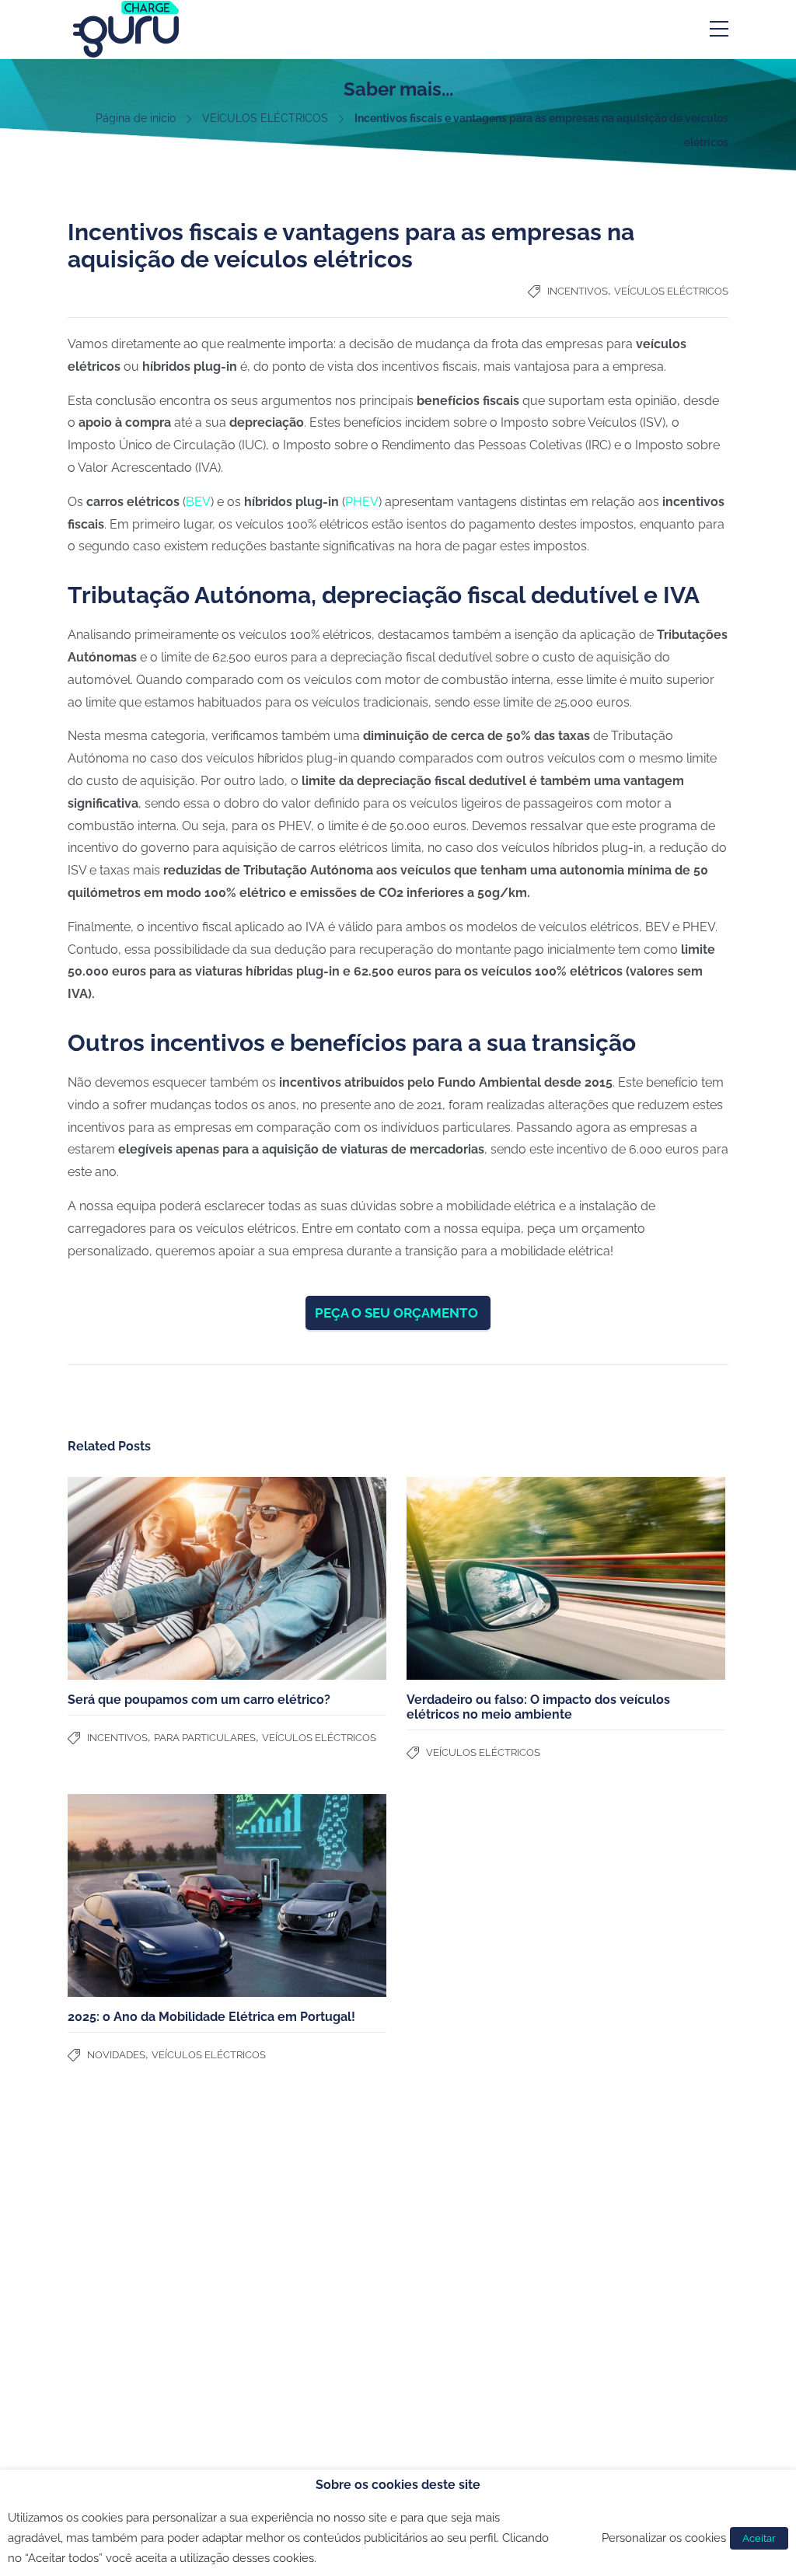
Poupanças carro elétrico (467, 2243)
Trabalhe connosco (116, 2278)
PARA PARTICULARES (205, 1738)
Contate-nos (99, 2218)
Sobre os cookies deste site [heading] (398, 2485)
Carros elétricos (611, 2203)
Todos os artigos (445, 2264)
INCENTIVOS (578, 291)
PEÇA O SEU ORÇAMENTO (398, 1313)
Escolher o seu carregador (471, 2203)
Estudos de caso (446, 2223)
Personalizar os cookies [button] (664, 2538)
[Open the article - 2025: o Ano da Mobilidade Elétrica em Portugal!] (227, 1895)
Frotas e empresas (283, 2243)
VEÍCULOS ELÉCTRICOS (265, 118)
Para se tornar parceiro (126, 2258)
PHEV (362, 502)
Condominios (269, 2223)
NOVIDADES (116, 2055)
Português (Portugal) (131, 2319)
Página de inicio (136, 118)
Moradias (259, 2203)
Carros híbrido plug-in (627, 2223)
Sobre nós (93, 2238)
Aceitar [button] (759, 2538)
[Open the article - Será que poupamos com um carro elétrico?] (227, 1578)
